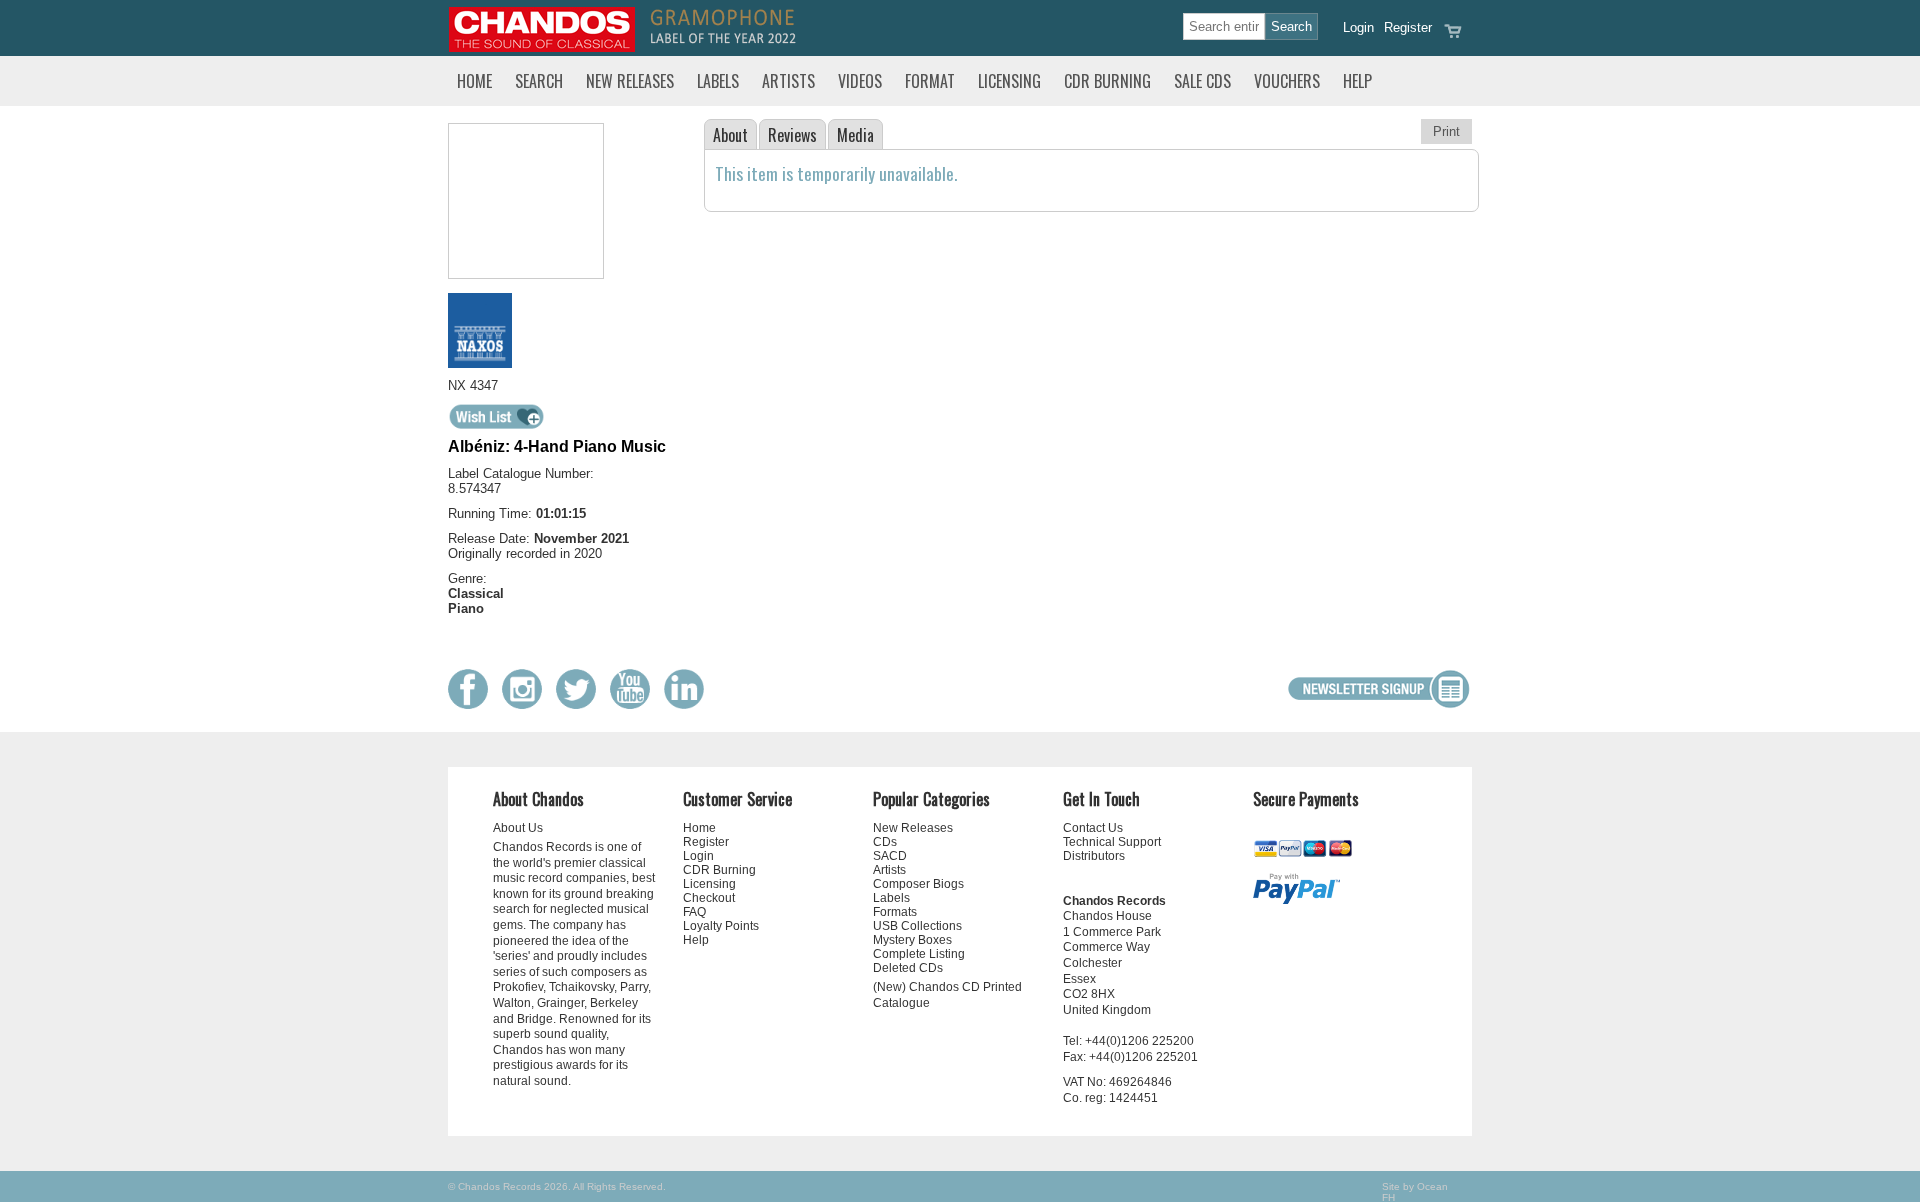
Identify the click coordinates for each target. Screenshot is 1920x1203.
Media (855, 135)
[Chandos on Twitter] (581, 704)
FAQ (694, 912)
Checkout (709, 898)
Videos (860, 81)
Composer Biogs (918, 884)
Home (474, 81)
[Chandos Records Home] (542, 47)
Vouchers (1287, 81)
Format (930, 81)
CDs (885, 842)
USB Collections (917, 926)
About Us (518, 828)
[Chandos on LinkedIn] (689, 704)
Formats (895, 912)
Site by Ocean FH (1415, 1192)
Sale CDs (1202, 81)
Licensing (1009, 81)
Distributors (1094, 856)
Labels (718, 81)
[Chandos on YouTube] (635, 704)
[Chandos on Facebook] (473, 704)
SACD (890, 856)
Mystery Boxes (912, 940)
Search (539, 81)
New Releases (630, 81)
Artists (788, 81)
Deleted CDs (908, 968)
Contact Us (1093, 828)
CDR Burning (1107, 81)
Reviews (792, 135)
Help (1357, 81)
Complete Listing (919, 954)
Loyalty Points (721, 926)
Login (1358, 27)
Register (1408, 27)
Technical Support (1112, 842)
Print (1446, 131)
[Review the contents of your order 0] (1453, 37)
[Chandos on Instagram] (527, 704)
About (730, 135)
